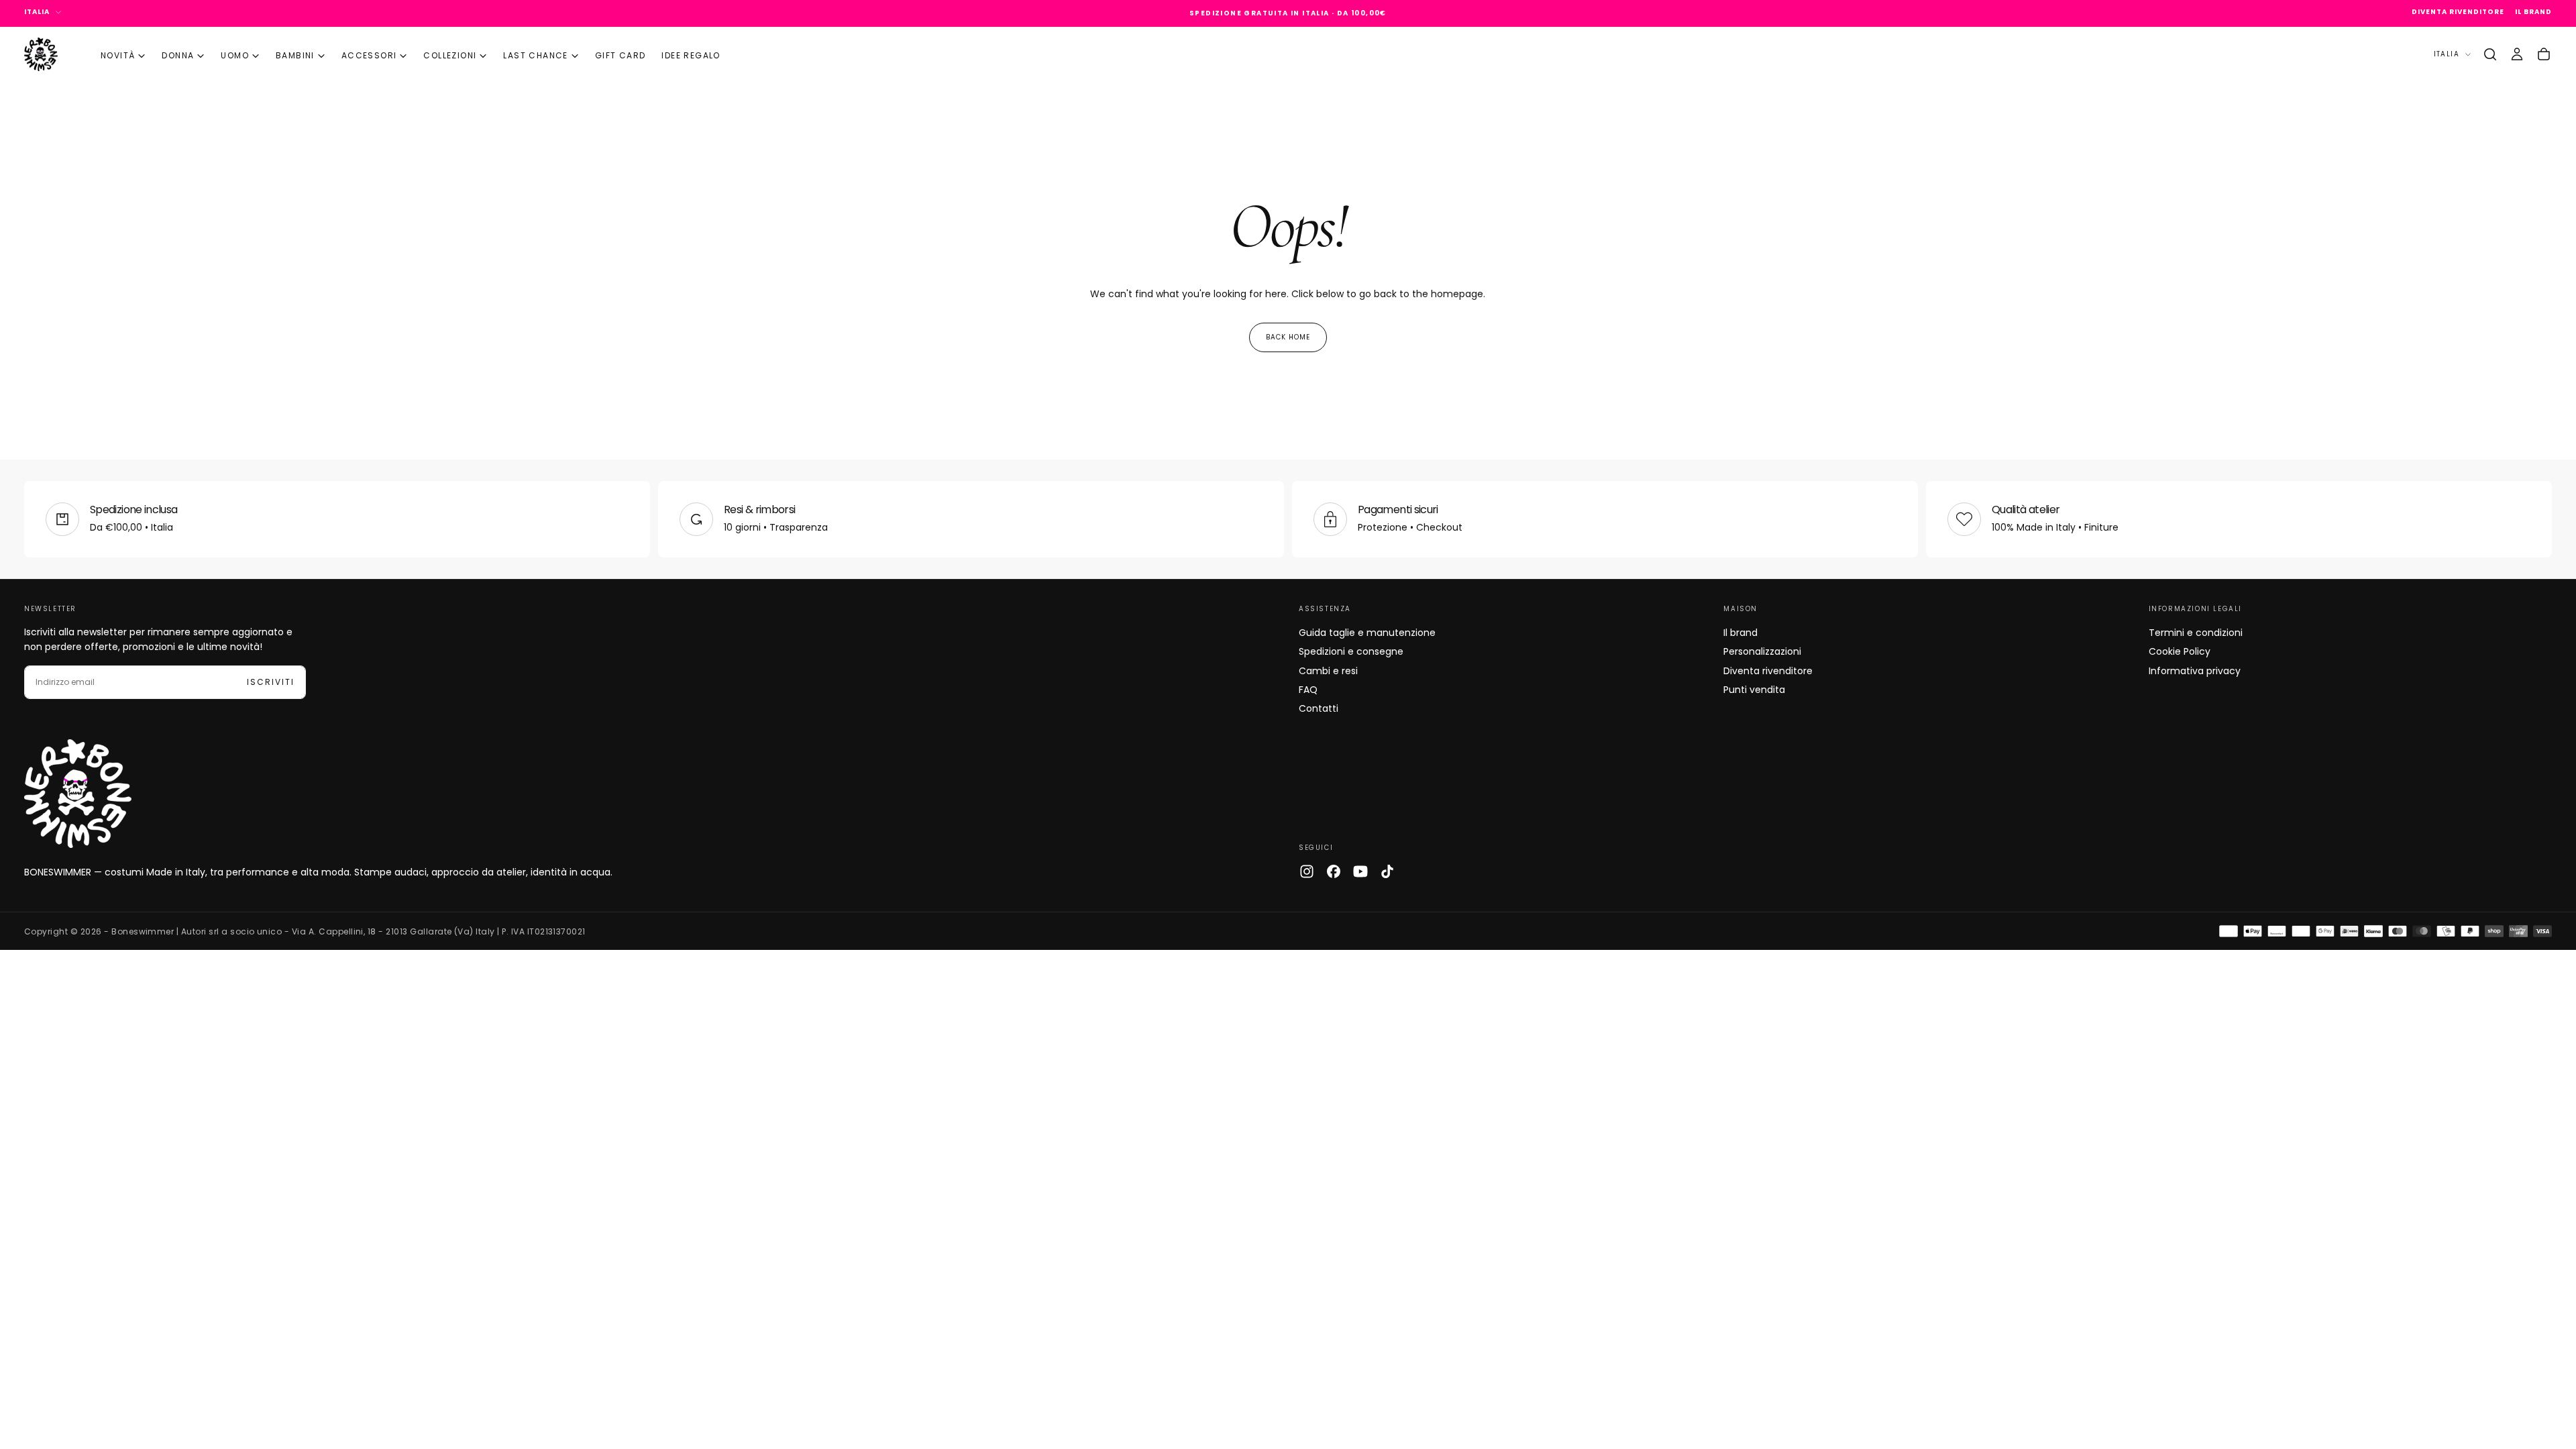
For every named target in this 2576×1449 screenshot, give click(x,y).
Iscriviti (271, 682)
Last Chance (535, 55)
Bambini (295, 55)
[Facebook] (1334, 871)
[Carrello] (2544, 54)
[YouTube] (1360, 871)
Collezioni (450, 55)
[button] (2490, 54)
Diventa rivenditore (1768, 671)
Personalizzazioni (1762, 651)
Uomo (235, 55)
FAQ (1308, 690)
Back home (1288, 337)
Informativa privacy (2195, 671)
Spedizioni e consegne (1351, 651)
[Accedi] (2517, 54)
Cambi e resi (1328, 671)
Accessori (369, 55)
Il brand (1740, 633)
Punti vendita (1754, 690)
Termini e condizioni (2196, 633)
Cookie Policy (2180, 651)
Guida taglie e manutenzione (1367, 633)
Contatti (1319, 708)
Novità (118, 55)
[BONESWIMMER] (78, 794)
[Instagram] (1307, 871)
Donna (178, 55)
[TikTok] (1387, 871)
